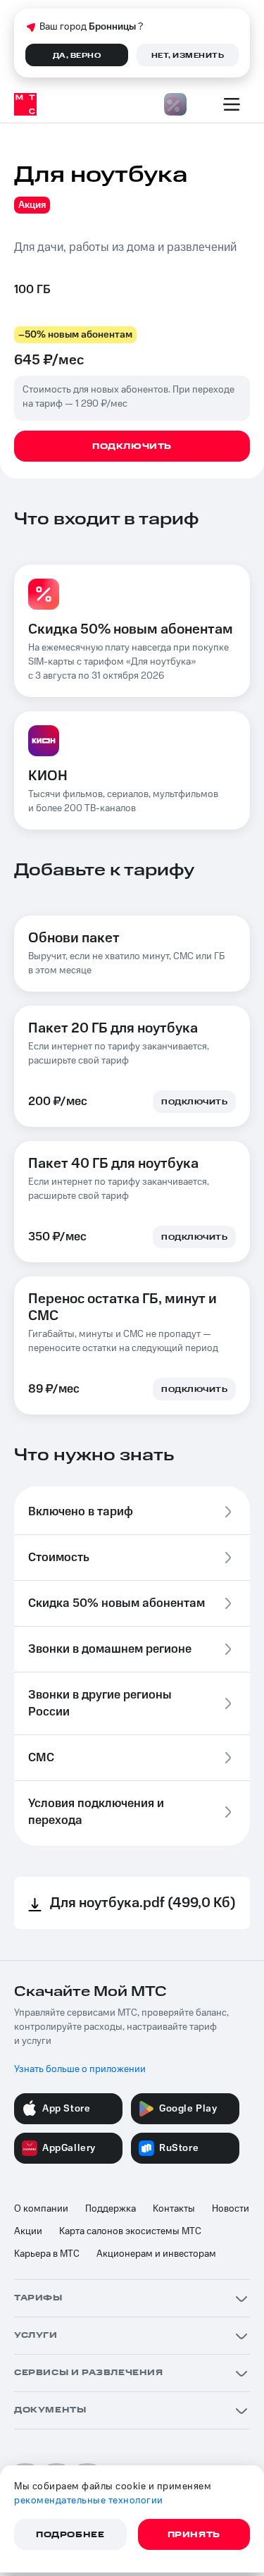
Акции (28, 2231)
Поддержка (111, 2209)
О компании (41, 2209)
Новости (231, 2209)
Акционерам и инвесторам (156, 2254)
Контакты (174, 2209)
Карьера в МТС (47, 2254)
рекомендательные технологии (89, 2501)
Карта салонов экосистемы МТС (130, 2231)
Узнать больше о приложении (80, 2069)
